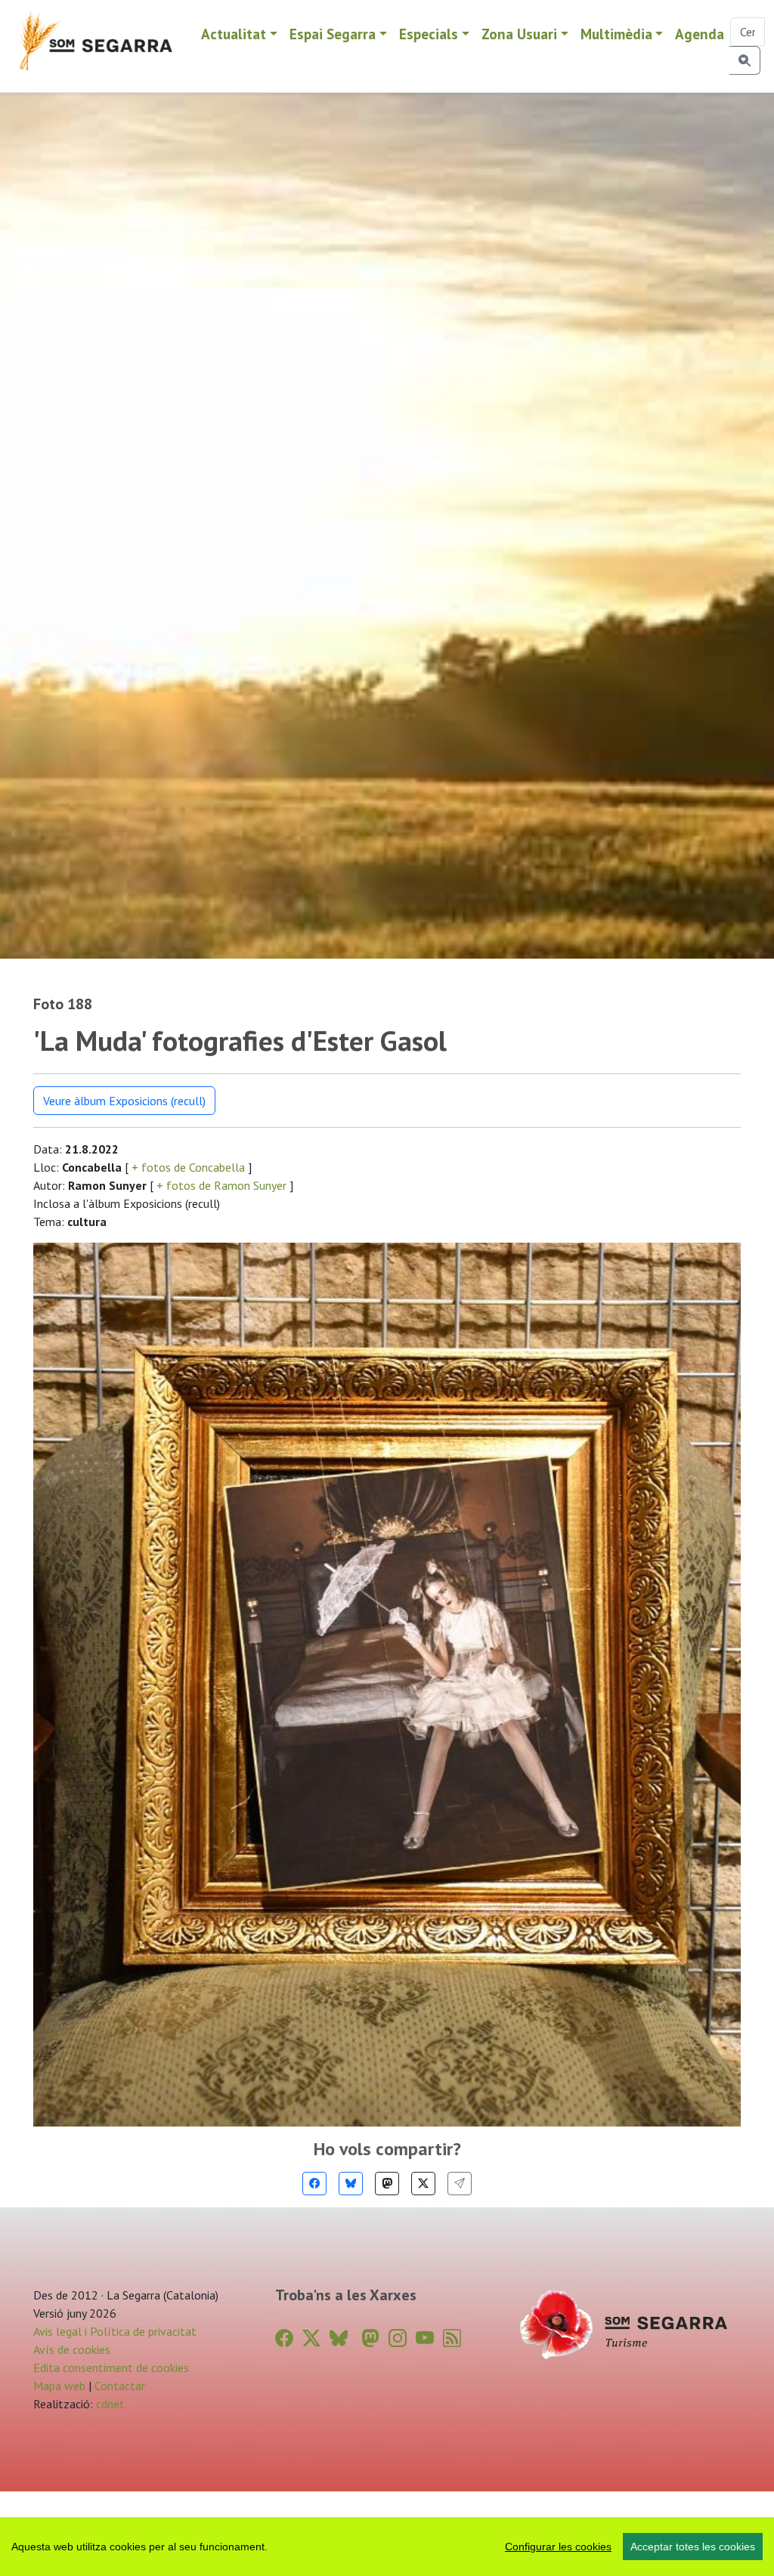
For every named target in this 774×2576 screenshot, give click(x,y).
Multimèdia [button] (616, 34)
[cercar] (745, 60)
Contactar (120, 2386)
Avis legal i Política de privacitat (115, 2331)
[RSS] (452, 2338)
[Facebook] (314, 2184)
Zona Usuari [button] (519, 34)
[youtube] (425, 2338)
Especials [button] (429, 34)
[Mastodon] (387, 2184)
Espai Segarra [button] (333, 34)
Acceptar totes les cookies (693, 2547)
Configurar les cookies (558, 2547)
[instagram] (398, 2338)
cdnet (109, 2404)
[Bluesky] (351, 2184)
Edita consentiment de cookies (111, 2368)
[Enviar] (460, 2184)
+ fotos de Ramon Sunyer (221, 1185)
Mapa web (59, 2386)
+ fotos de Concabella (188, 1167)
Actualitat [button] (234, 34)
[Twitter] (423, 2184)
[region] (387, 2547)
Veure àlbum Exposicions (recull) (124, 1101)
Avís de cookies (72, 2349)
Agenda (700, 34)
